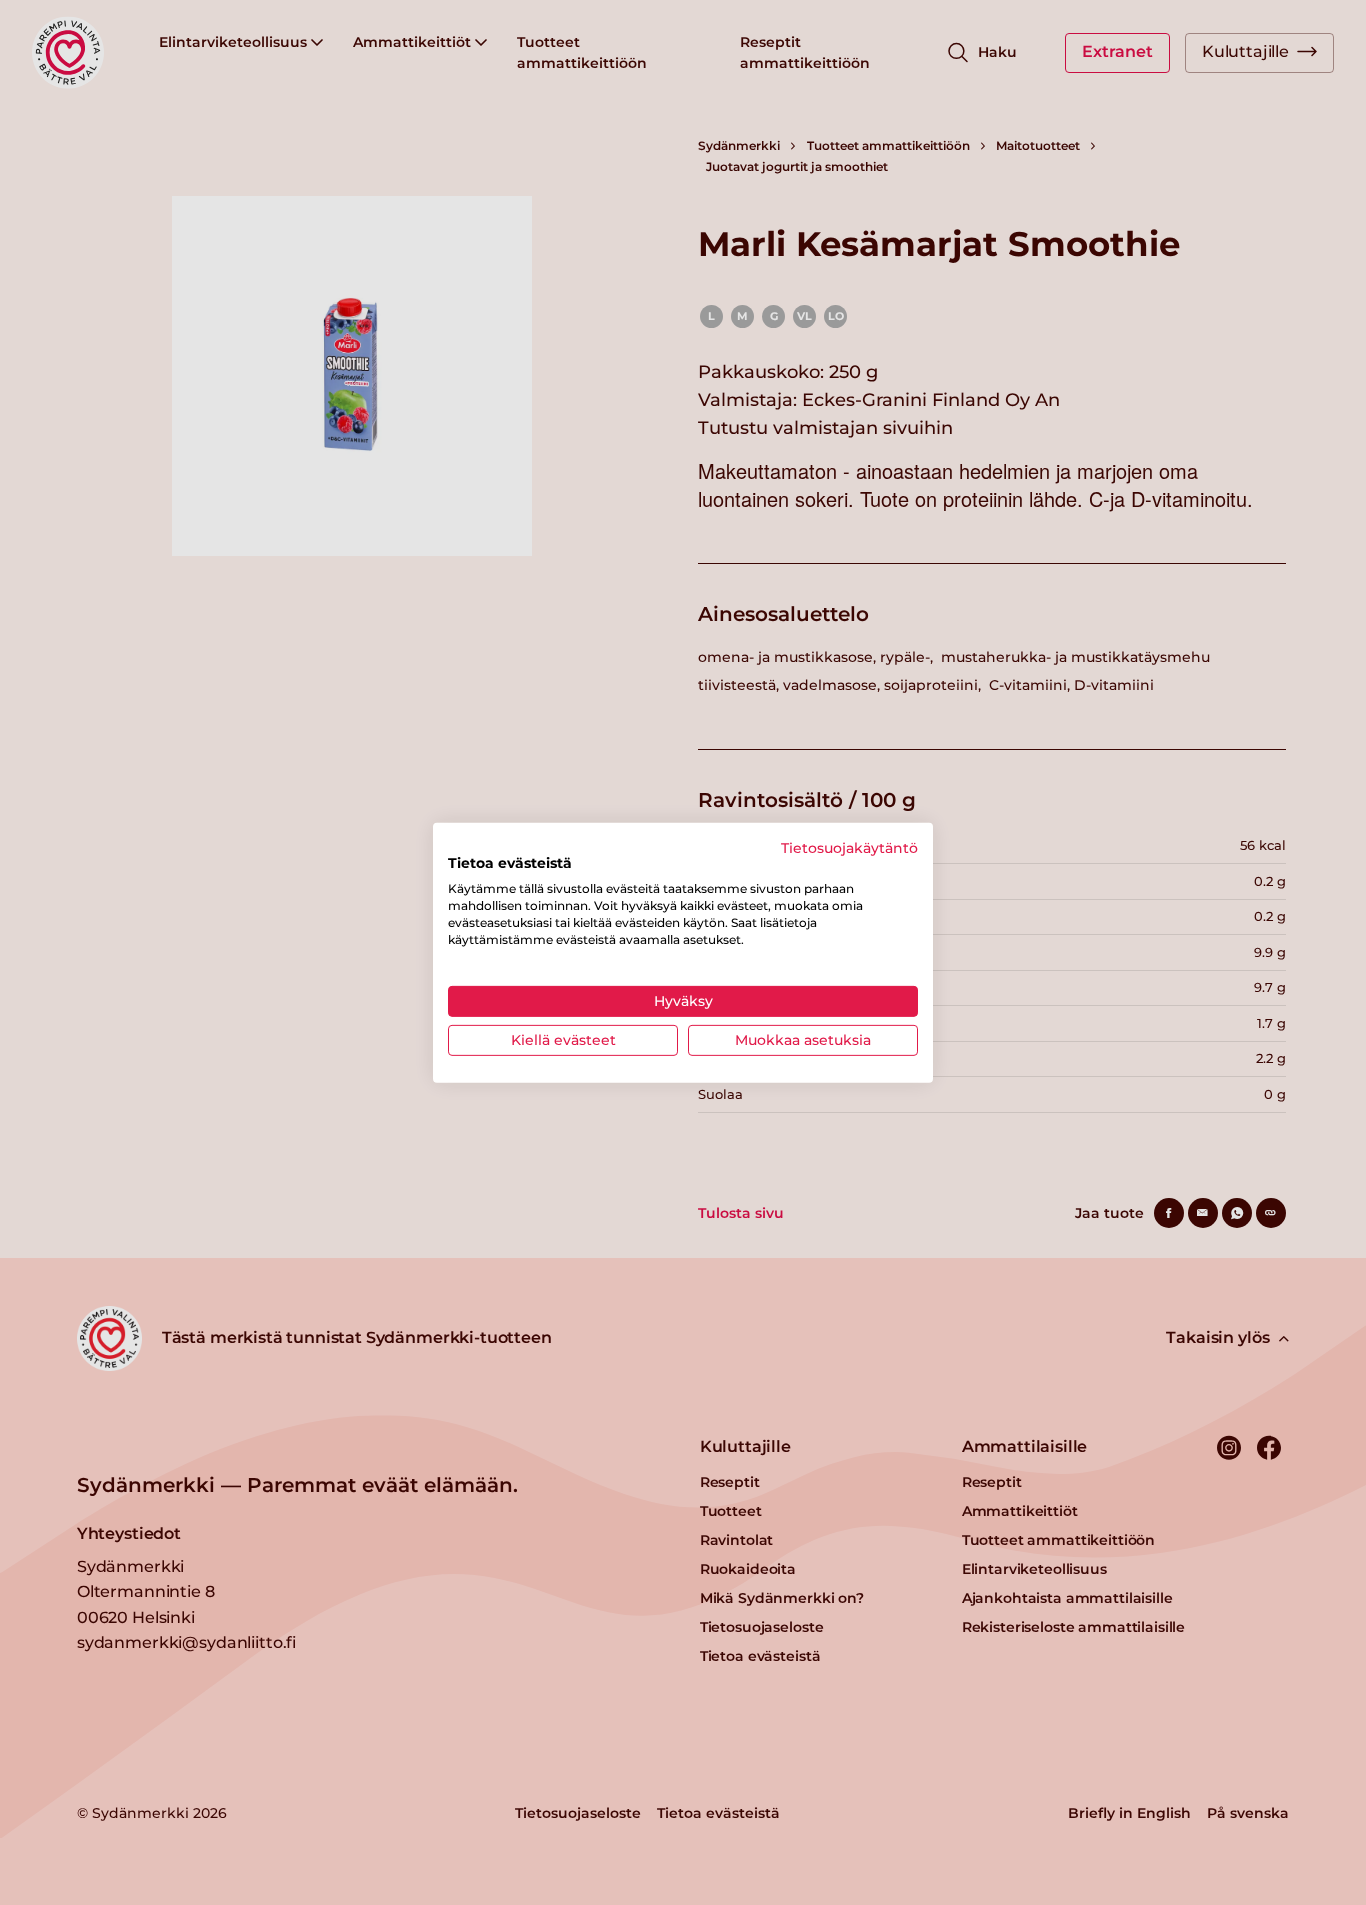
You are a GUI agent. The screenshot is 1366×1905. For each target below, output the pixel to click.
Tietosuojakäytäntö (849, 847)
